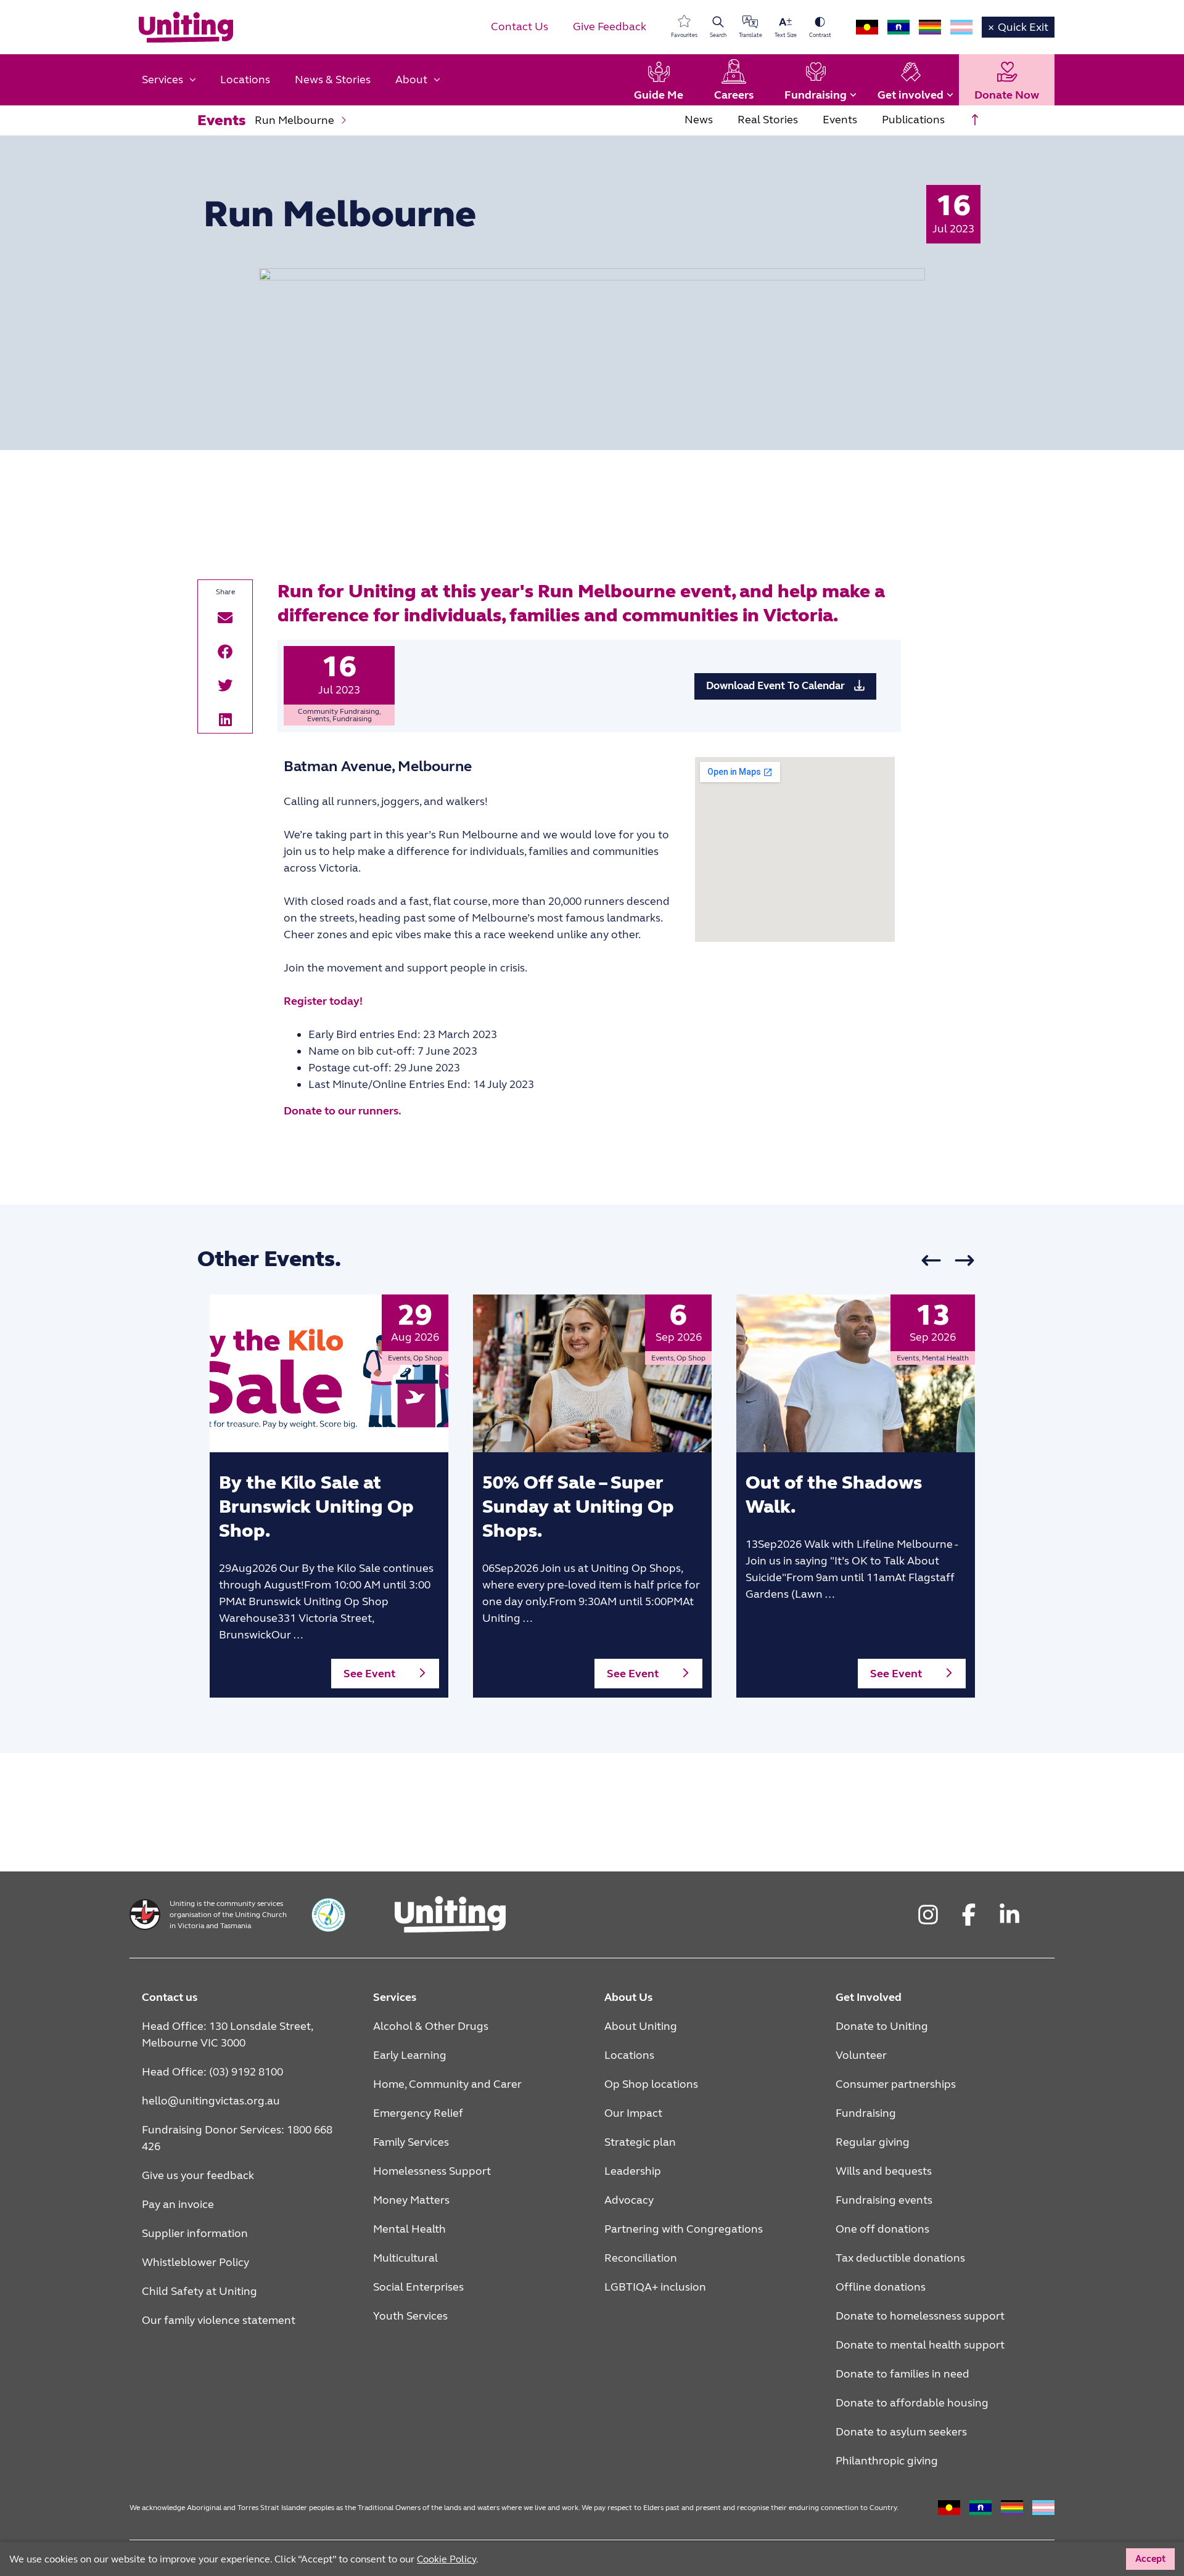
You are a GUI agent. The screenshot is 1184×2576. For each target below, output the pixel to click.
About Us (628, 1997)
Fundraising (352, 719)
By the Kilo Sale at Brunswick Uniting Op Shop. (316, 1507)
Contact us (170, 1997)
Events (318, 719)
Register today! (323, 1001)
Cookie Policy (446, 2559)
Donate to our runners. (343, 1111)
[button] (225, 617)
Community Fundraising (339, 711)
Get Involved (869, 1997)
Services (395, 1997)
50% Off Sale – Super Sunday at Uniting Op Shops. (578, 1507)
